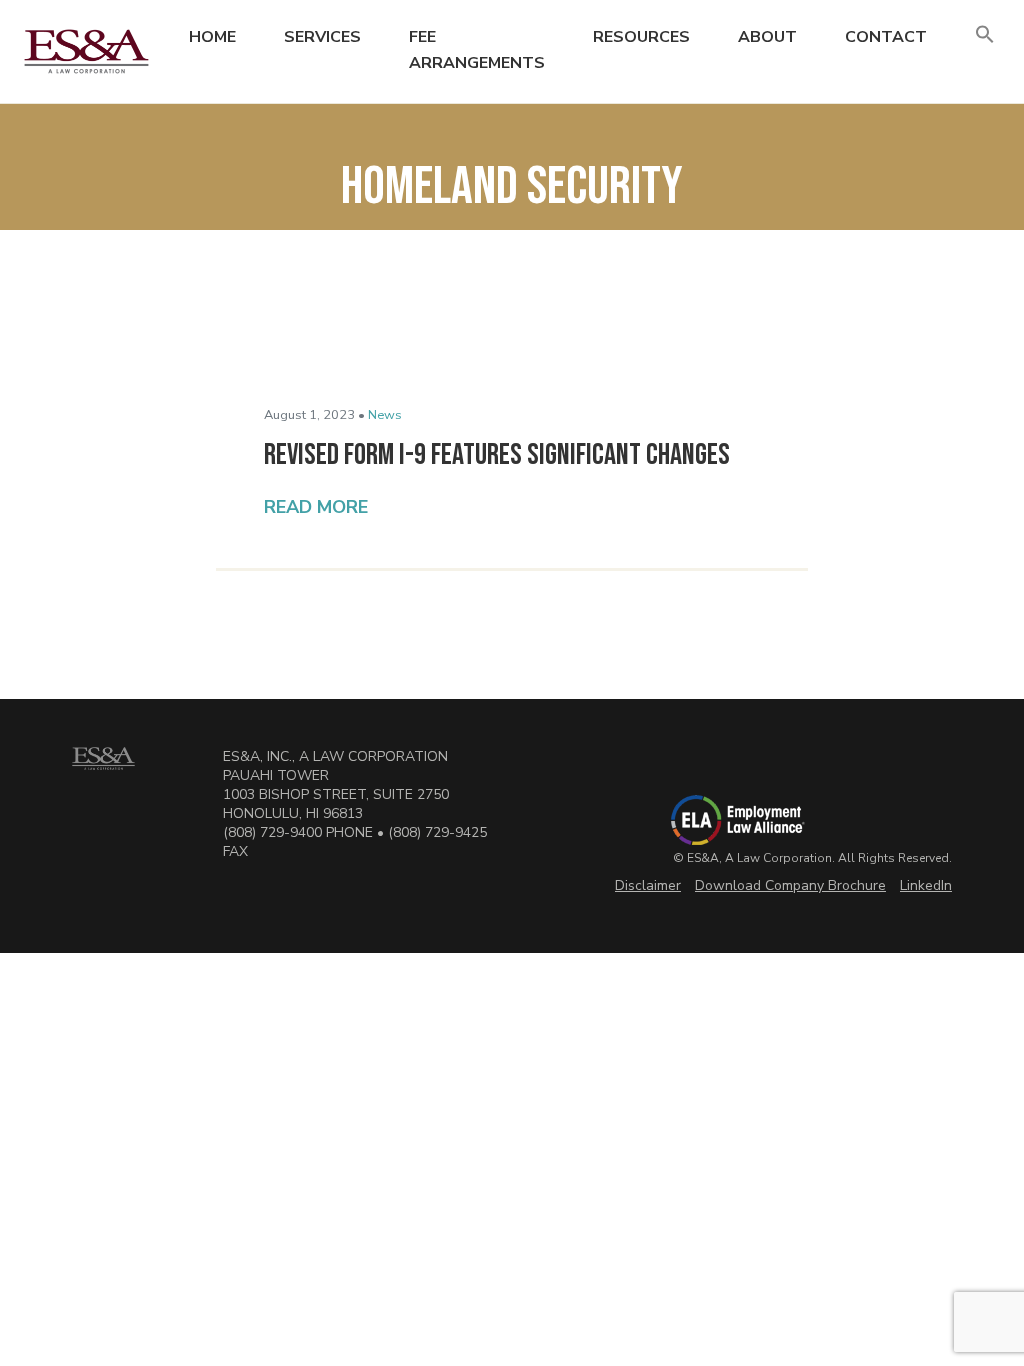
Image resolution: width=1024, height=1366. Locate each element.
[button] (985, 35)
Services (322, 37)
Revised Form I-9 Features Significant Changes (497, 455)
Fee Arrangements (477, 50)
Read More (316, 507)
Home (212, 37)
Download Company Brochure (790, 885)
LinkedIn (926, 885)
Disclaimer (648, 885)
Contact (886, 37)
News (385, 415)
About (767, 37)
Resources (641, 37)
